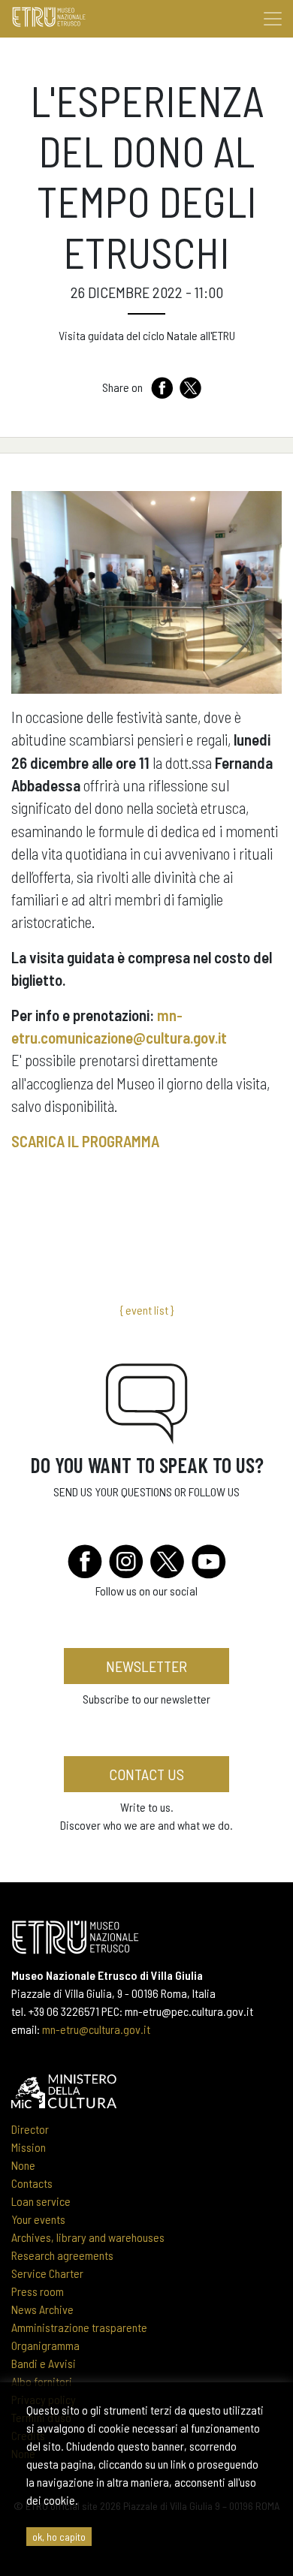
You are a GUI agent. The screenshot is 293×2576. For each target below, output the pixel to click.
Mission (29, 2147)
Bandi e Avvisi (44, 2363)
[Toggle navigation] (273, 19)
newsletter (146, 1666)
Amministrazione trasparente (79, 2327)
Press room (38, 2291)
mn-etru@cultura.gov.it (96, 2029)
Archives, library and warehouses (88, 2237)
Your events (38, 2219)
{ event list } (146, 1310)
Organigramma (45, 2345)
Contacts (32, 2183)
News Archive (42, 2309)
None (23, 2165)
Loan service (41, 2201)
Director (30, 2129)
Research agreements (62, 2255)
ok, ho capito (59, 2537)
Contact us (146, 1774)
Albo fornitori (42, 2381)
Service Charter (47, 2273)
